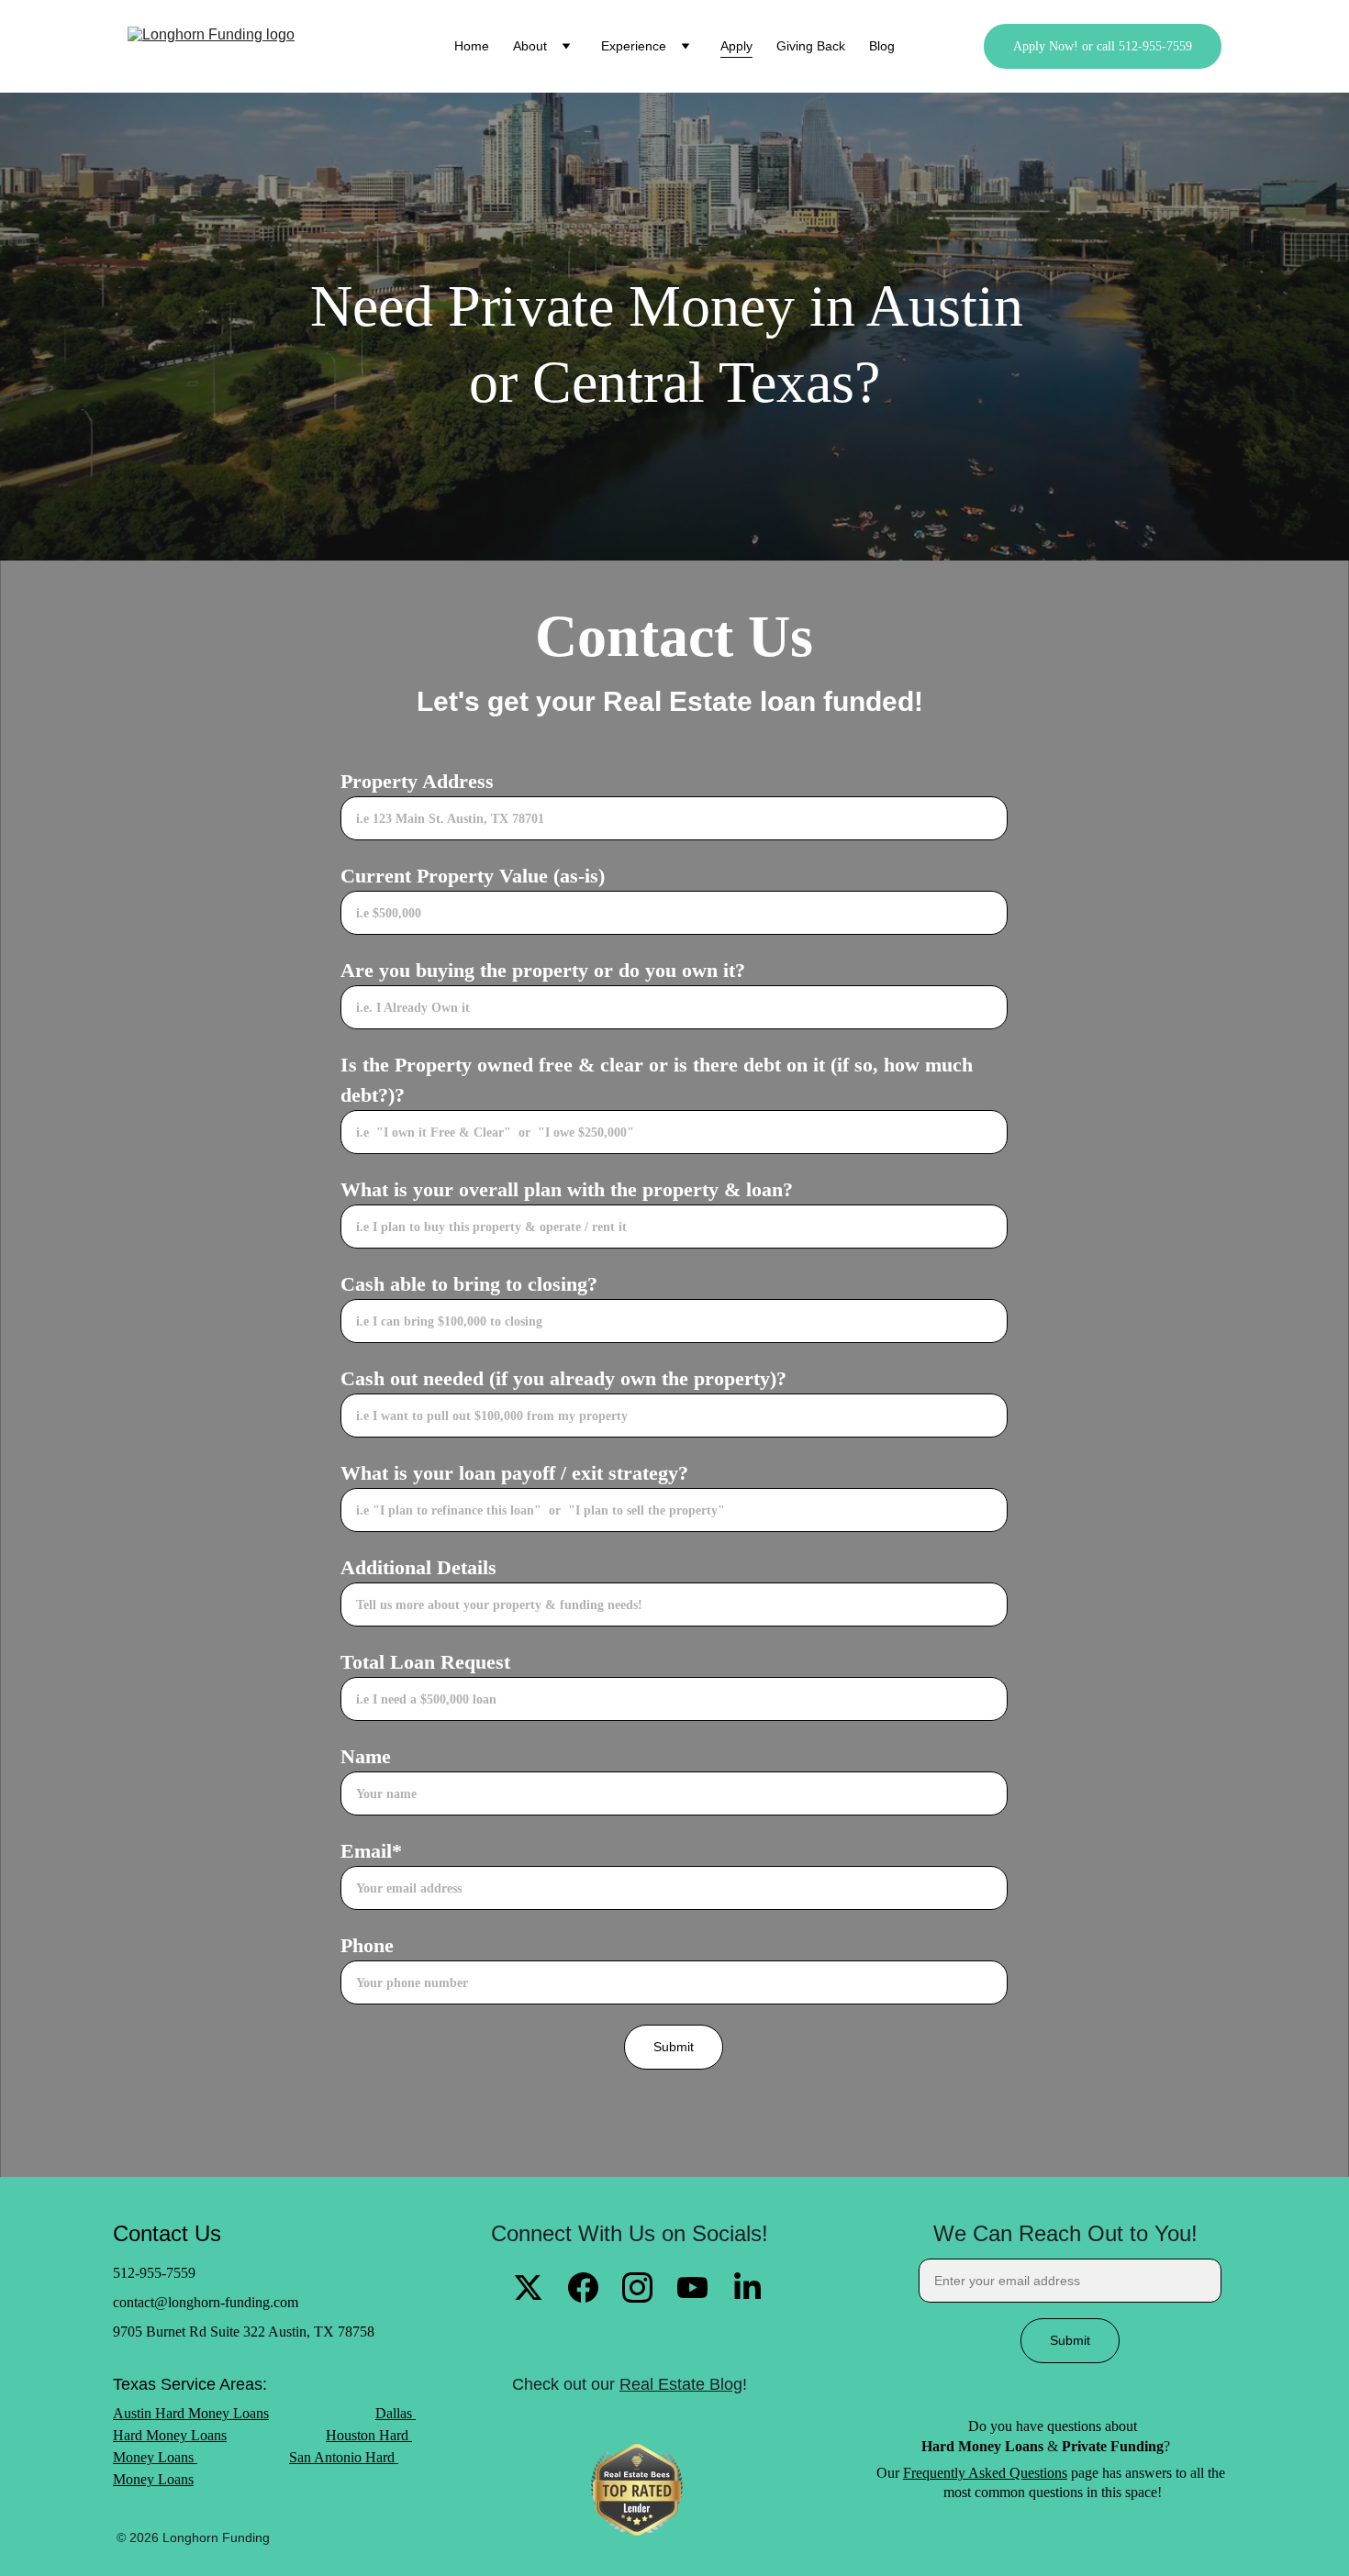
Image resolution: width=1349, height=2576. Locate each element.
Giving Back (811, 46)
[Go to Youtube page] (692, 2287)
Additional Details (418, 1567)
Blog (882, 46)
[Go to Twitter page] (528, 2287)
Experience (634, 46)
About (530, 46)
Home (472, 46)
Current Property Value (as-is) (473, 876)
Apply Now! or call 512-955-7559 (1103, 46)
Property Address (417, 781)
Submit (674, 2047)
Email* (371, 1851)
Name (366, 1756)
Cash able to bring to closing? (469, 1284)
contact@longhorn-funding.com (206, 2302)
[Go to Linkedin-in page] (747, 2287)
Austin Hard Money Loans (191, 2413)
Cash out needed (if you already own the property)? (563, 1378)
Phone (367, 1945)
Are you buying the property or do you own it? (543, 970)
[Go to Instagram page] (637, 2287)
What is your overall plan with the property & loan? (567, 1189)
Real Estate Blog (681, 2384)
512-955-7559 (154, 2273)
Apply (736, 46)
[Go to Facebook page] (583, 2287)
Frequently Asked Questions (985, 2473)
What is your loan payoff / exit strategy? (514, 1473)
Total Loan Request (425, 1662)
